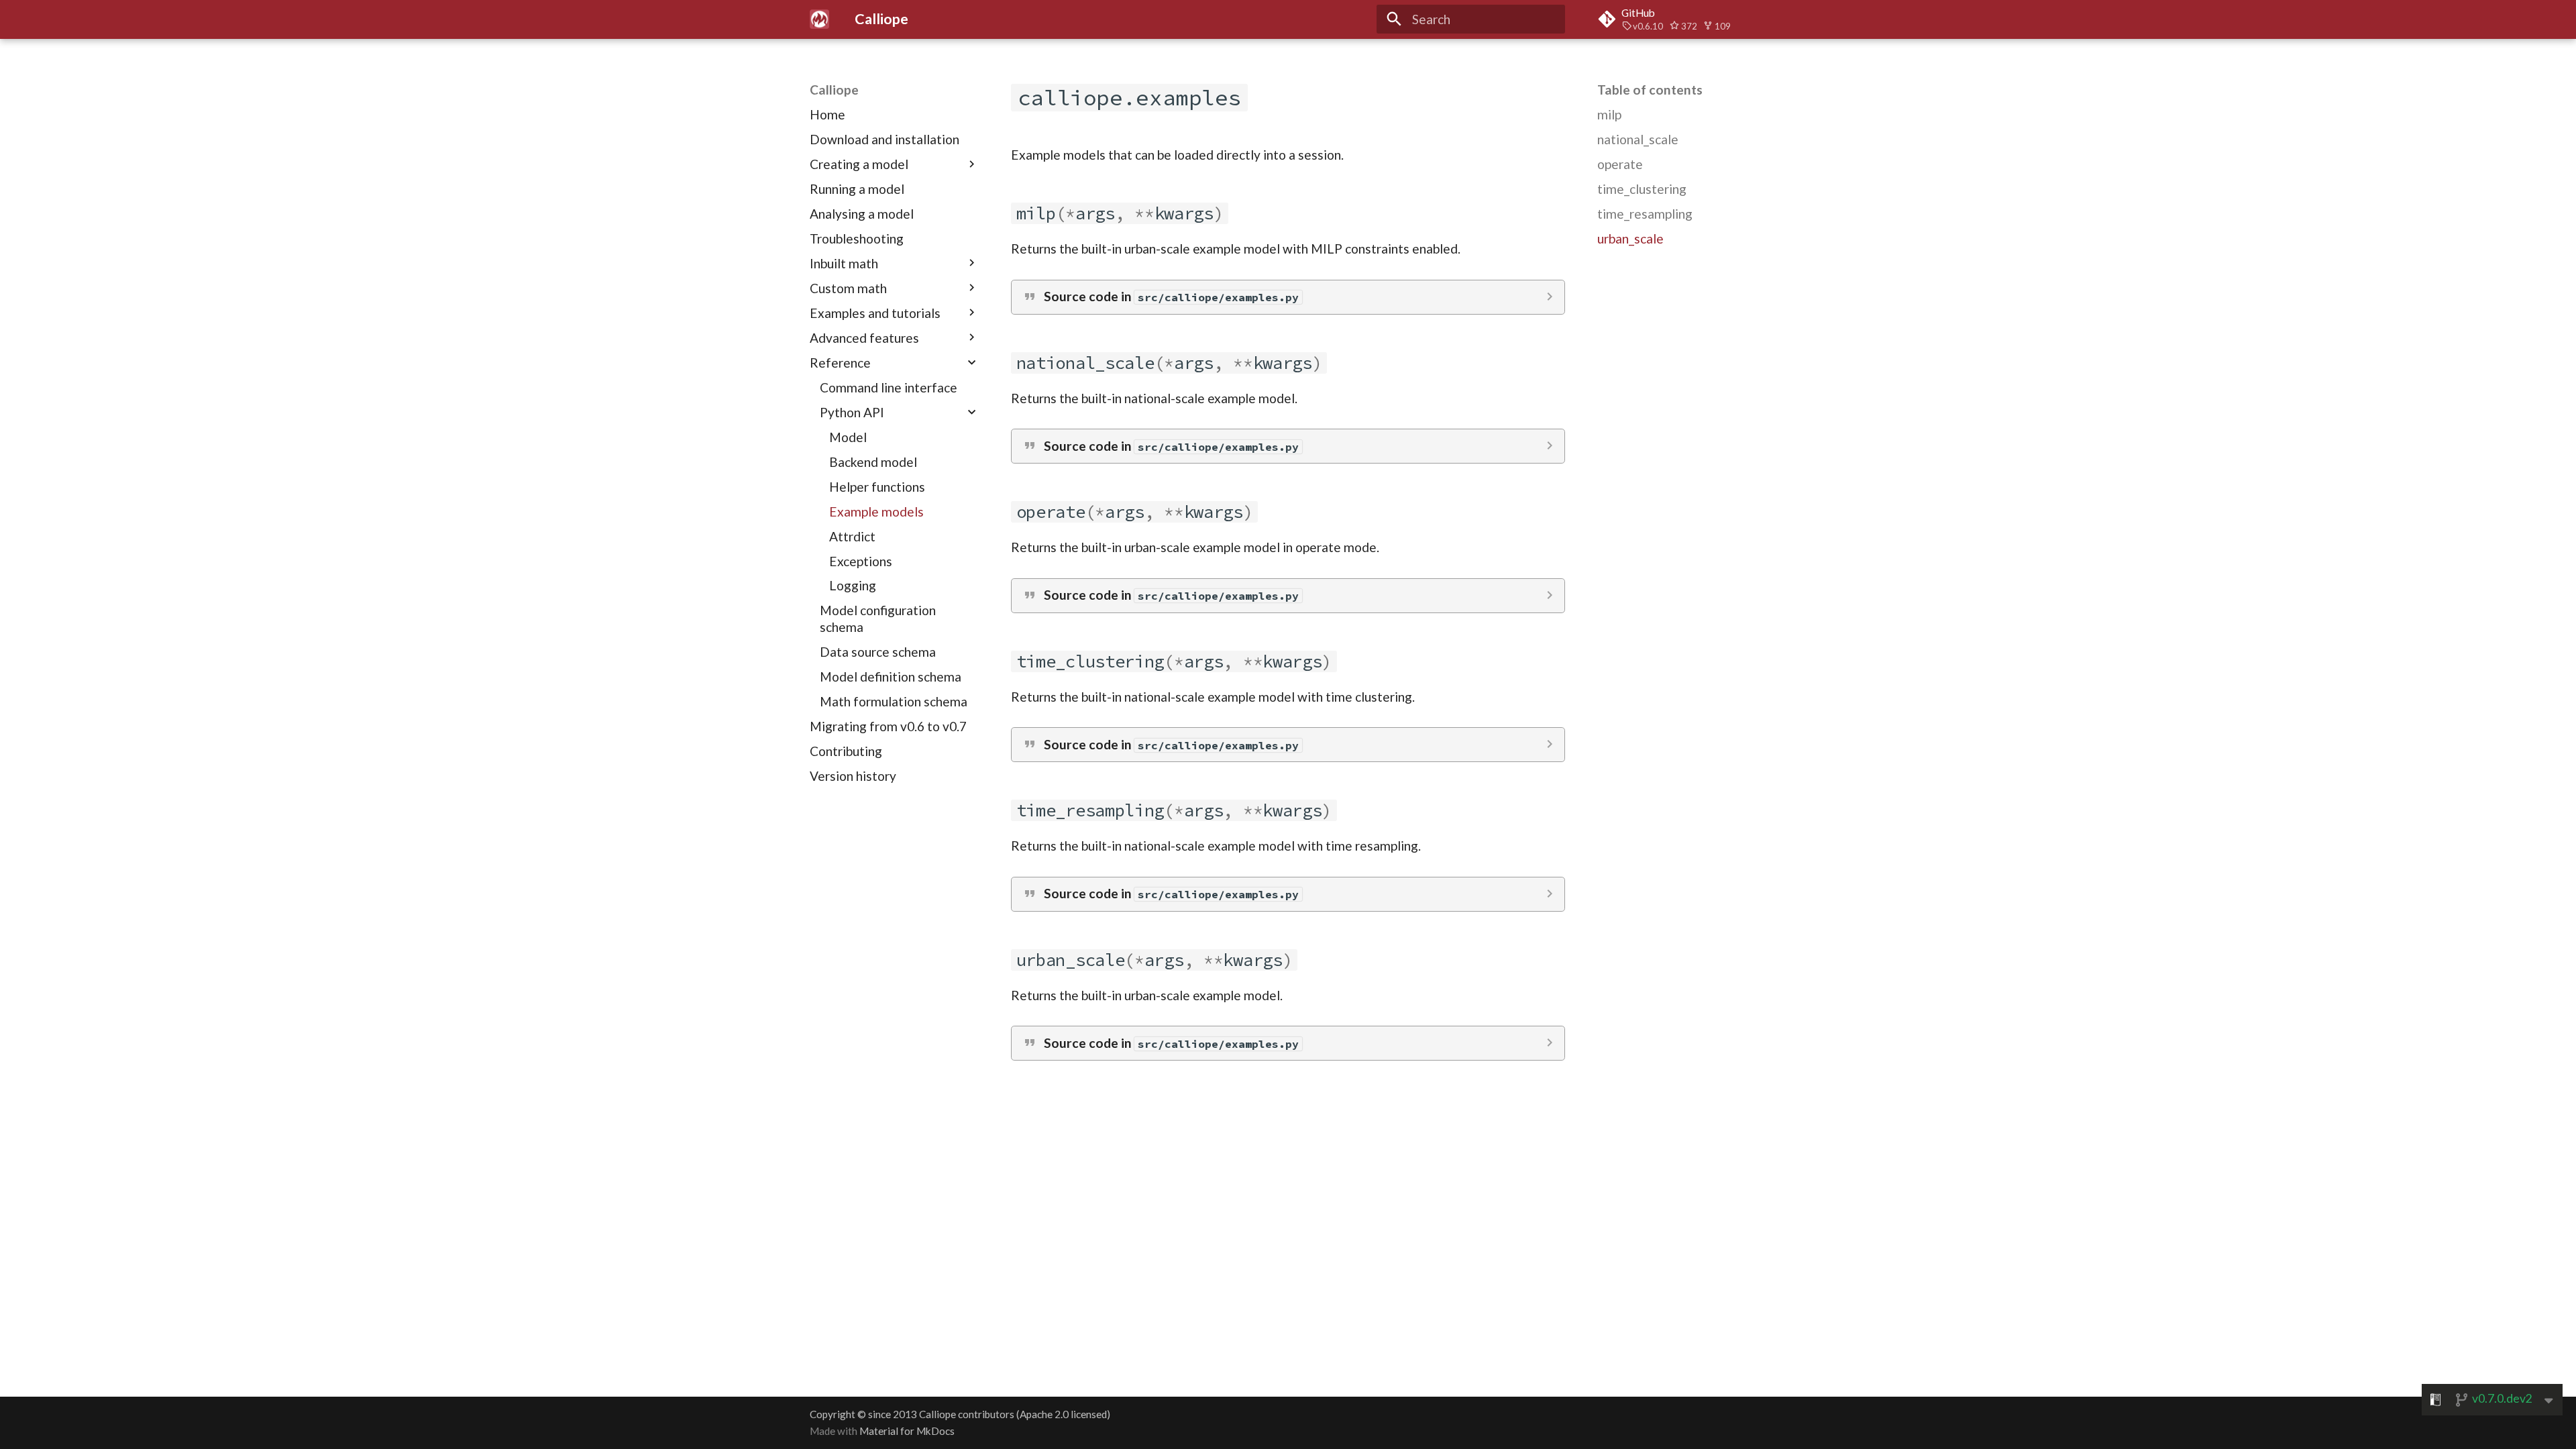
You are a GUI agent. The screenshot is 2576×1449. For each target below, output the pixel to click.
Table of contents (1650, 90)
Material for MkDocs (907, 1431)
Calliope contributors (967, 1414)
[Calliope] (820, 19)
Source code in (1171, 296)
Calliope (834, 90)
